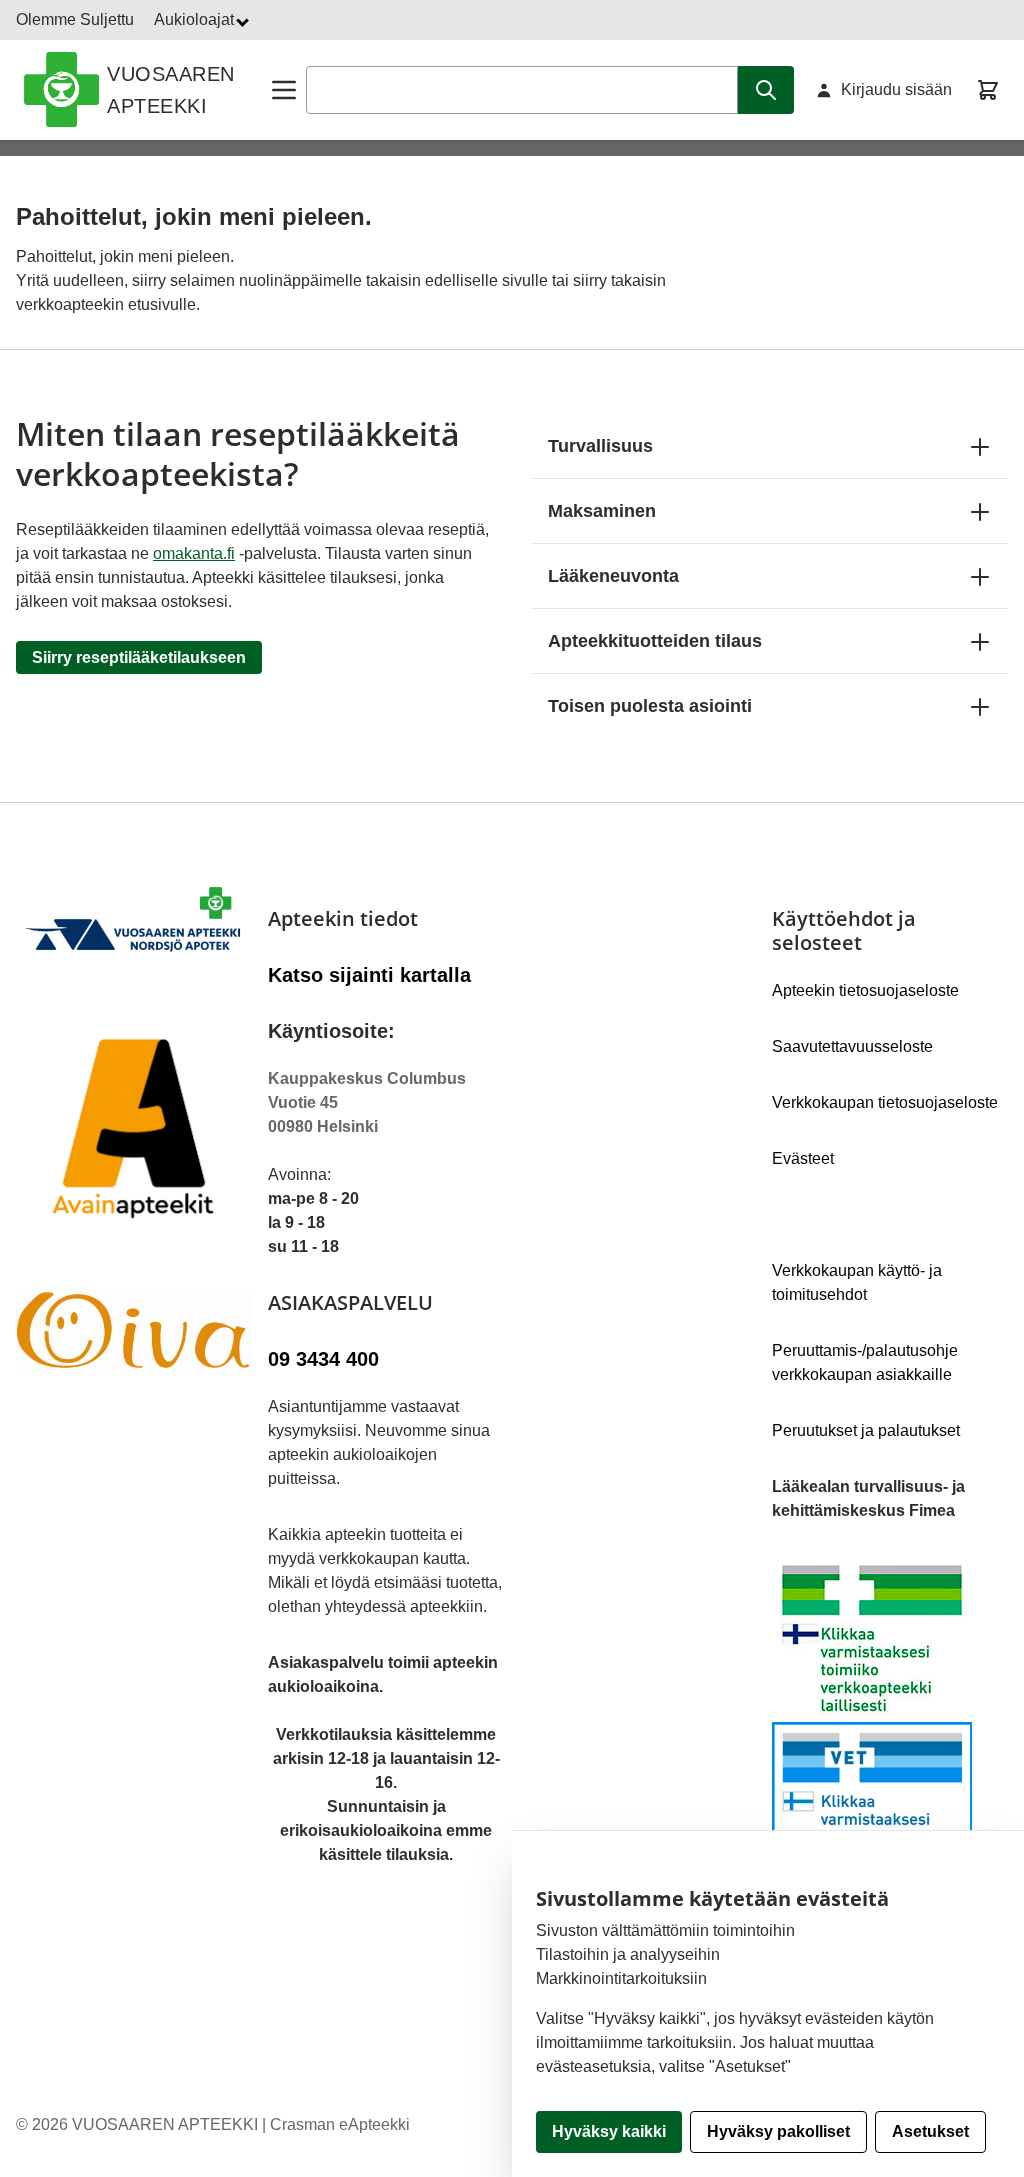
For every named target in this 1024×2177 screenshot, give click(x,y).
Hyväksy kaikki (609, 2131)
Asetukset (930, 2131)
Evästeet (803, 1158)
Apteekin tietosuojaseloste (865, 990)
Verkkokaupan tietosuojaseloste (885, 1102)
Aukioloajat (196, 19)
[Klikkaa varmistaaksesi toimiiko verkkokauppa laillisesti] (890, 1722)
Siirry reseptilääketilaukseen (139, 657)
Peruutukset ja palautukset (866, 1430)
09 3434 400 (323, 1359)
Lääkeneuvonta (613, 576)
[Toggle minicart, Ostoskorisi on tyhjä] (988, 90)
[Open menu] (284, 90)
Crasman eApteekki (340, 2124)
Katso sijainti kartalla (369, 975)
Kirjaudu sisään (896, 89)
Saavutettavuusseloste (852, 1046)
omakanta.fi (194, 553)
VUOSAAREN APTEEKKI (171, 90)
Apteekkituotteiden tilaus (655, 641)
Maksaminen (602, 511)
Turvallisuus (600, 446)
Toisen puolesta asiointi (650, 706)
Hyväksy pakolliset (778, 2131)
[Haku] (766, 90)
